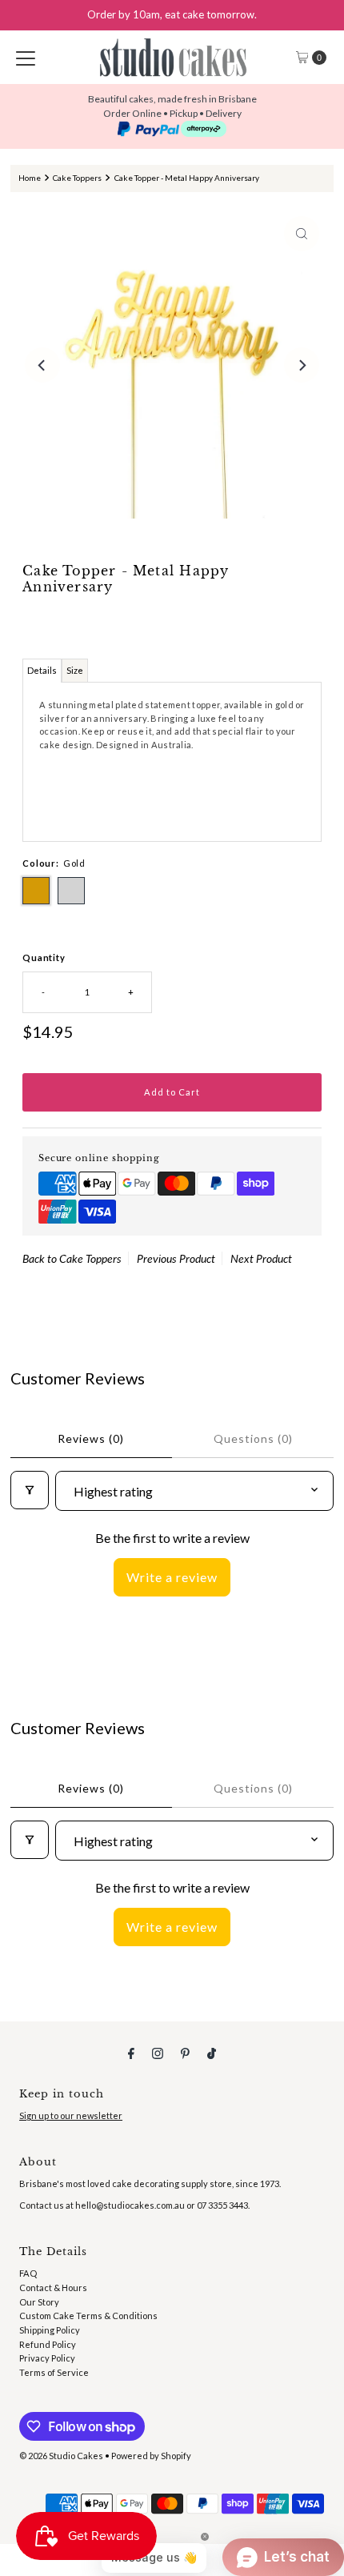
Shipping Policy (50, 2330)
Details (42, 670)
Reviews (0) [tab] (91, 1438)
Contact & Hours (53, 2288)
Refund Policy (48, 2344)
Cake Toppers (77, 178)
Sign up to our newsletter (71, 2115)
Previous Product (176, 1258)
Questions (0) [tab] (253, 1438)
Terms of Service (54, 2372)
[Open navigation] (26, 58)
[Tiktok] (212, 2053)
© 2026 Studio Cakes (61, 2456)
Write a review (172, 1577)
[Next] (302, 365)
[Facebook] (131, 2053)
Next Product (261, 1258)
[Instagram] (158, 2053)
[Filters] (30, 1490)
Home (30, 178)
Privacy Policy (47, 2358)
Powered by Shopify (151, 2456)
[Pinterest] (185, 2053)
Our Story (39, 2302)
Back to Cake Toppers (72, 1258)
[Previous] (42, 365)
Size (75, 670)
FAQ (28, 2273)
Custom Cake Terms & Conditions (88, 2316)
